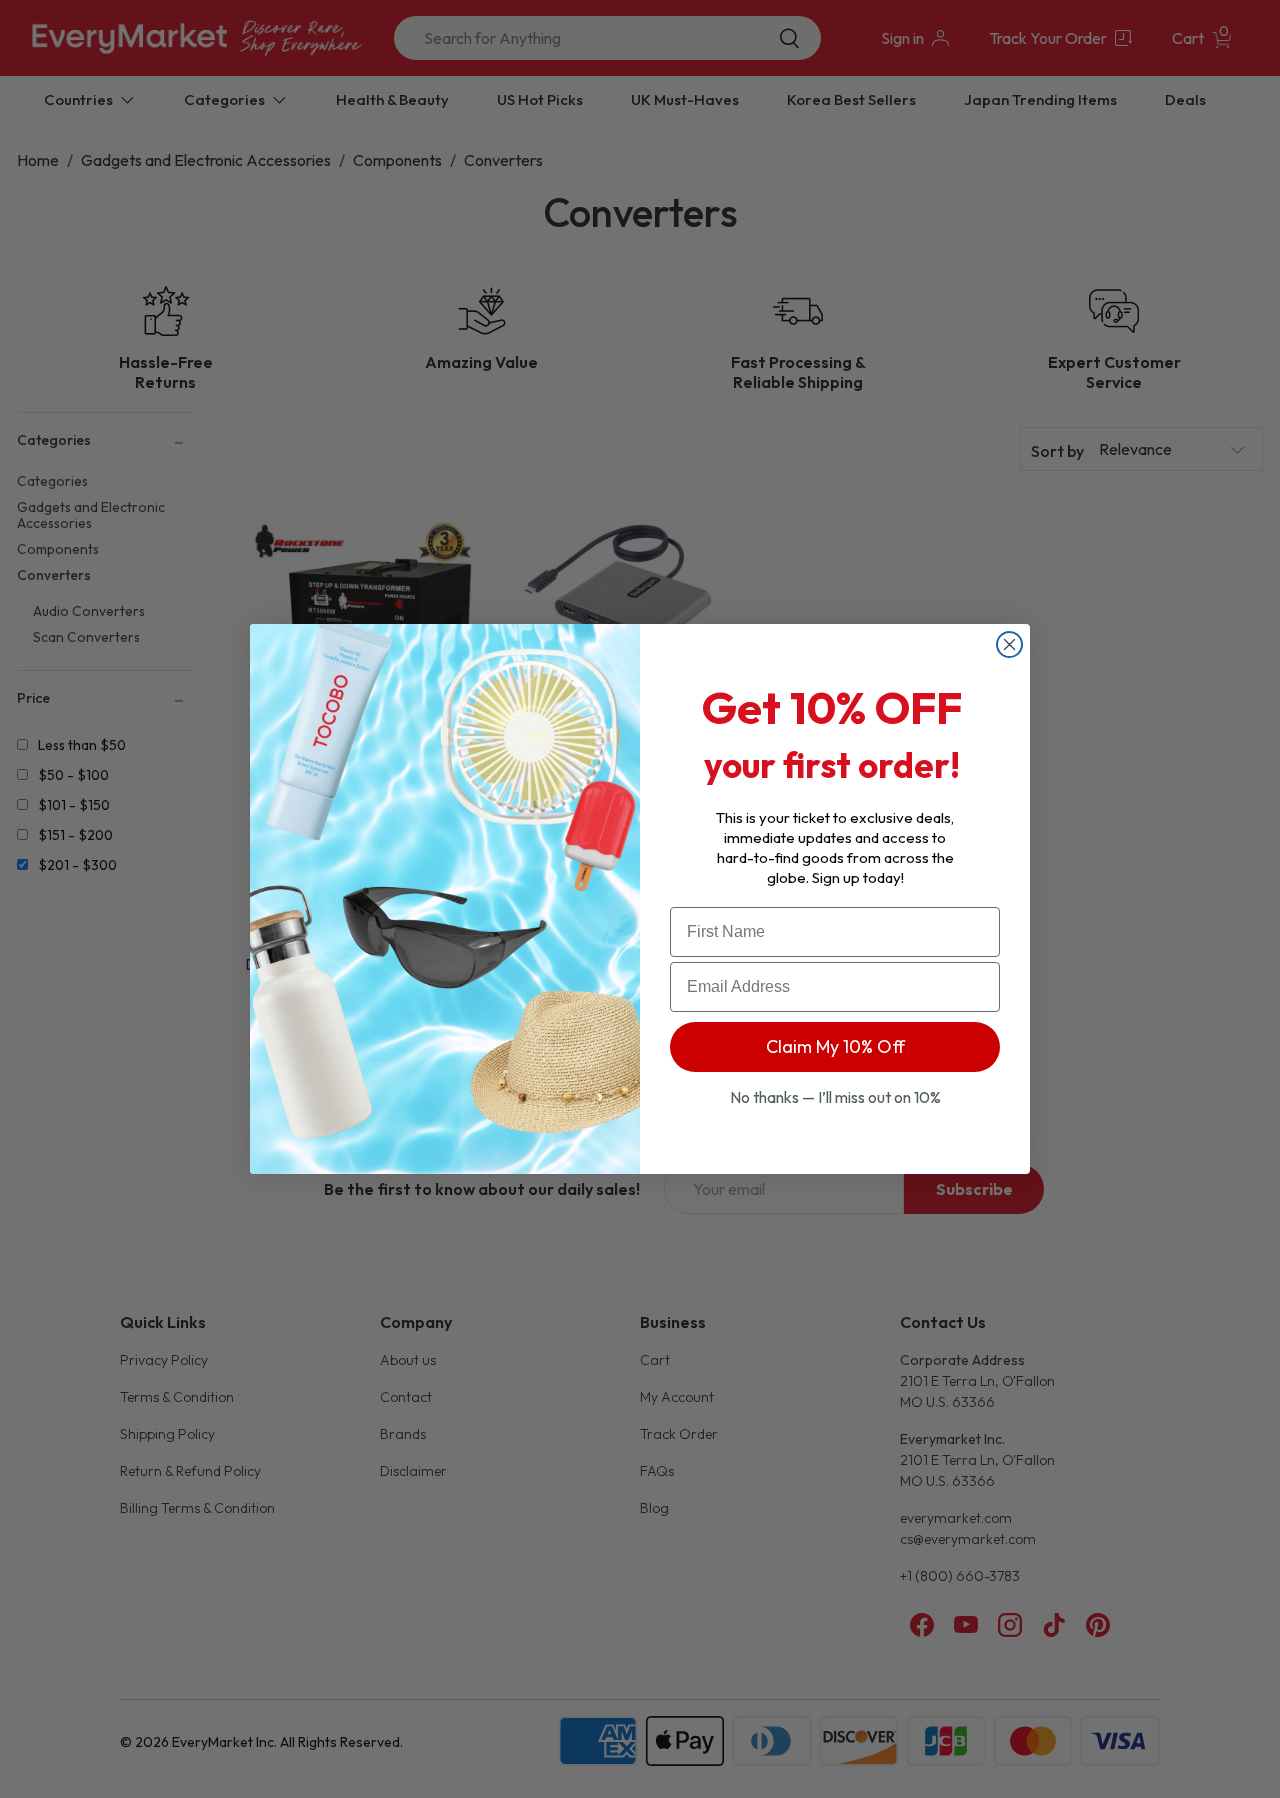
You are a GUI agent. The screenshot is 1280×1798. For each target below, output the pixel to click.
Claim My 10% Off (835, 1046)
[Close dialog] (1009, 644)
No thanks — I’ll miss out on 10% (835, 1097)
